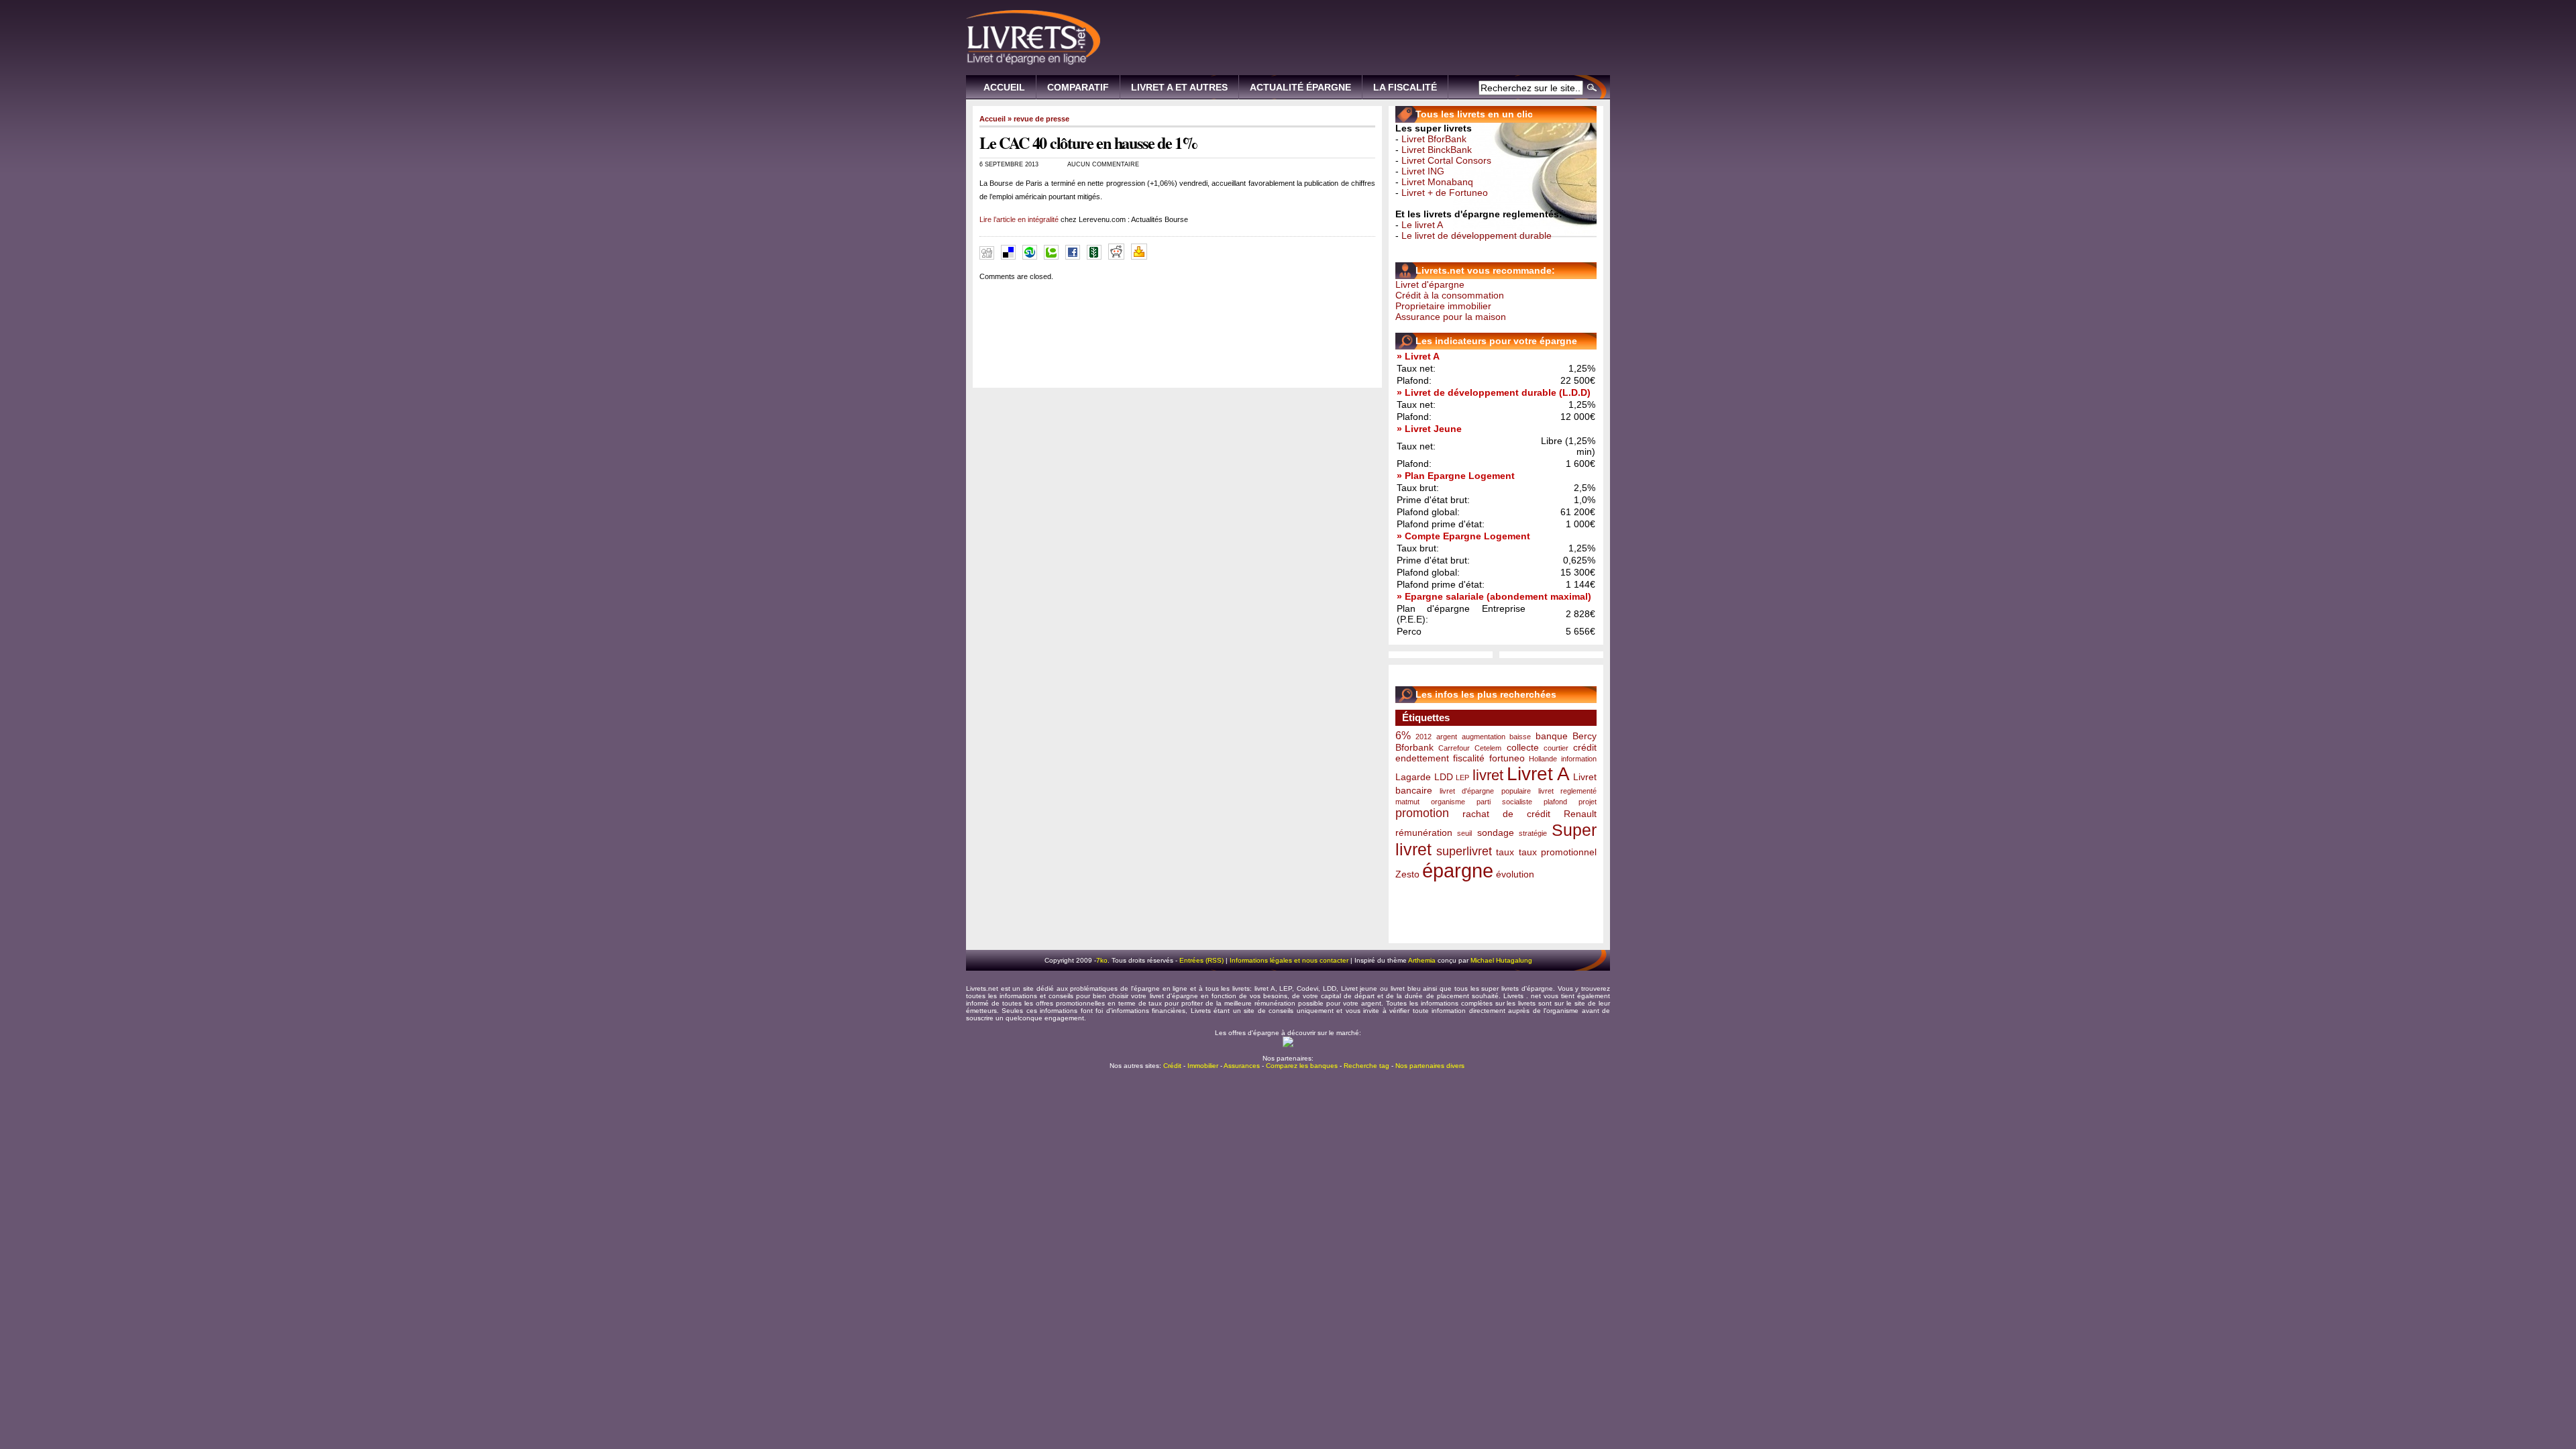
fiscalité (1469, 758)
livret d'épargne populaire (1485, 791)
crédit (1585, 747)
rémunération (1424, 833)
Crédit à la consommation (1450, 295)
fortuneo (1507, 758)
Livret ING (1423, 171)
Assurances (1242, 1066)
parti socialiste (1504, 802)
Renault (1580, 814)
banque (1552, 736)
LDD (1444, 777)
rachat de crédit (1506, 814)
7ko (1102, 960)
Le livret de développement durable (1477, 235)
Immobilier (1203, 1066)
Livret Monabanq (1437, 182)
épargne (1458, 870)
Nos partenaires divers (1430, 1066)
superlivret (1464, 851)
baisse (1520, 737)
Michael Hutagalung (1501, 960)
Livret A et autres (1179, 87)
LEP (1462, 777)
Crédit (1172, 1066)
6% (1403, 735)
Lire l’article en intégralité (1019, 219)
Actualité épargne (1300, 87)
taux (1505, 852)
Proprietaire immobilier (1443, 306)
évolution (1515, 874)
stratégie (1533, 833)
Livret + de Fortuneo (1445, 193)
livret (1488, 775)
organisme (1448, 802)
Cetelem (1488, 748)
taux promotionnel (1558, 852)
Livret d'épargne (1430, 284)
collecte (1523, 747)
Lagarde (1413, 777)
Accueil (1004, 87)
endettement (1422, 758)
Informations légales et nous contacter (1289, 960)
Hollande (1543, 759)
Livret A (1539, 774)
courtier (1556, 748)
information (1579, 759)
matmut (1407, 802)
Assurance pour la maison (1451, 317)
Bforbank (1414, 747)
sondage (1496, 833)
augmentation (1484, 737)
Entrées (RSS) (1201, 960)
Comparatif (1078, 87)
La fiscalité (1405, 87)
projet (1588, 802)
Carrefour (1454, 748)
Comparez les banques (1302, 1066)
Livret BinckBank (1437, 150)
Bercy (1585, 736)
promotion (1422, 813)
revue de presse (1041, 119)
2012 (1424, 737)
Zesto (1407, 874)
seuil (1464, 833)
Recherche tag (1366, 1066)
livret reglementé (1567, 791)
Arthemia (1422, 960)
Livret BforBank (1434, 139)
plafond (1555, 802)
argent (1447, 737)
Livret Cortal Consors (1446, 160)
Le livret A (1422, 225)
